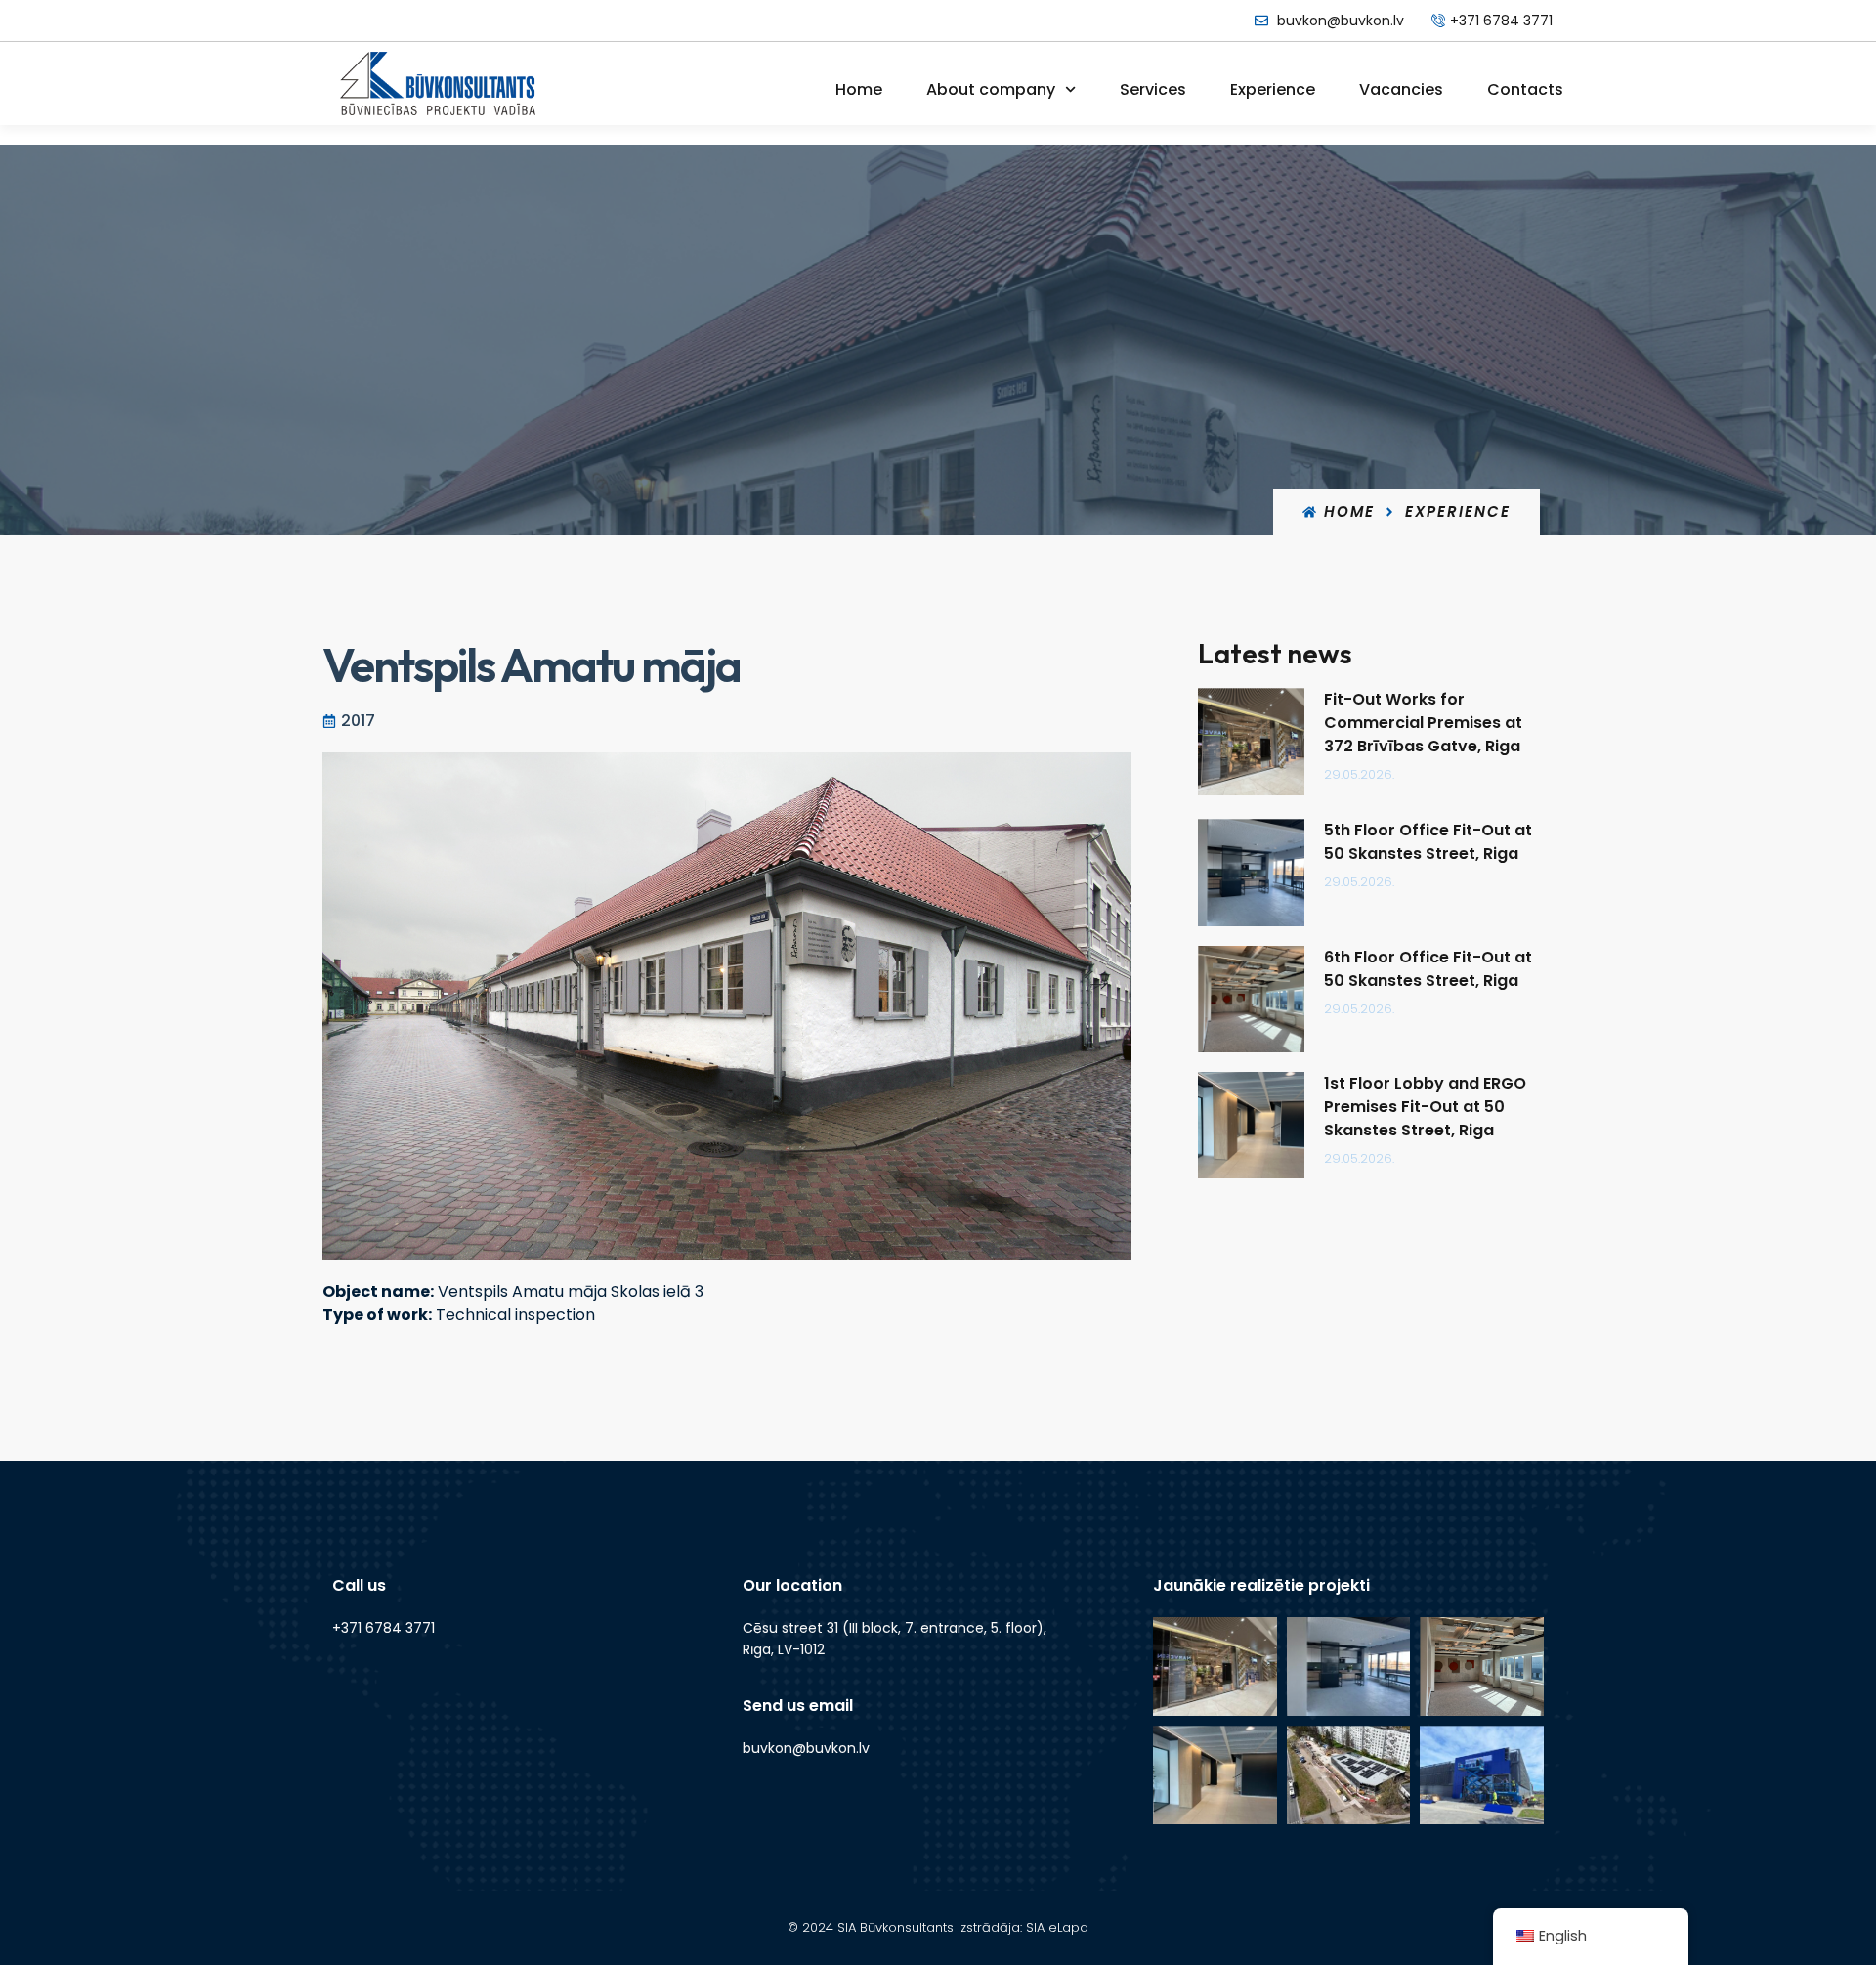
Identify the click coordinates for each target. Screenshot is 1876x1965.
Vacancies (1401, 89)
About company (991, 89)
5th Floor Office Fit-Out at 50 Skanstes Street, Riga (1428, 842)
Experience (1273, 89)
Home (859, 89)
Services (1153, 89)
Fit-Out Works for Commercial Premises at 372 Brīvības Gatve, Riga (1424, 723)
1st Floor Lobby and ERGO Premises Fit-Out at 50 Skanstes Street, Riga (1425, 1107)
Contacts (1525, 89)
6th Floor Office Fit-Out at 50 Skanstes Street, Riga (1428, 969)
